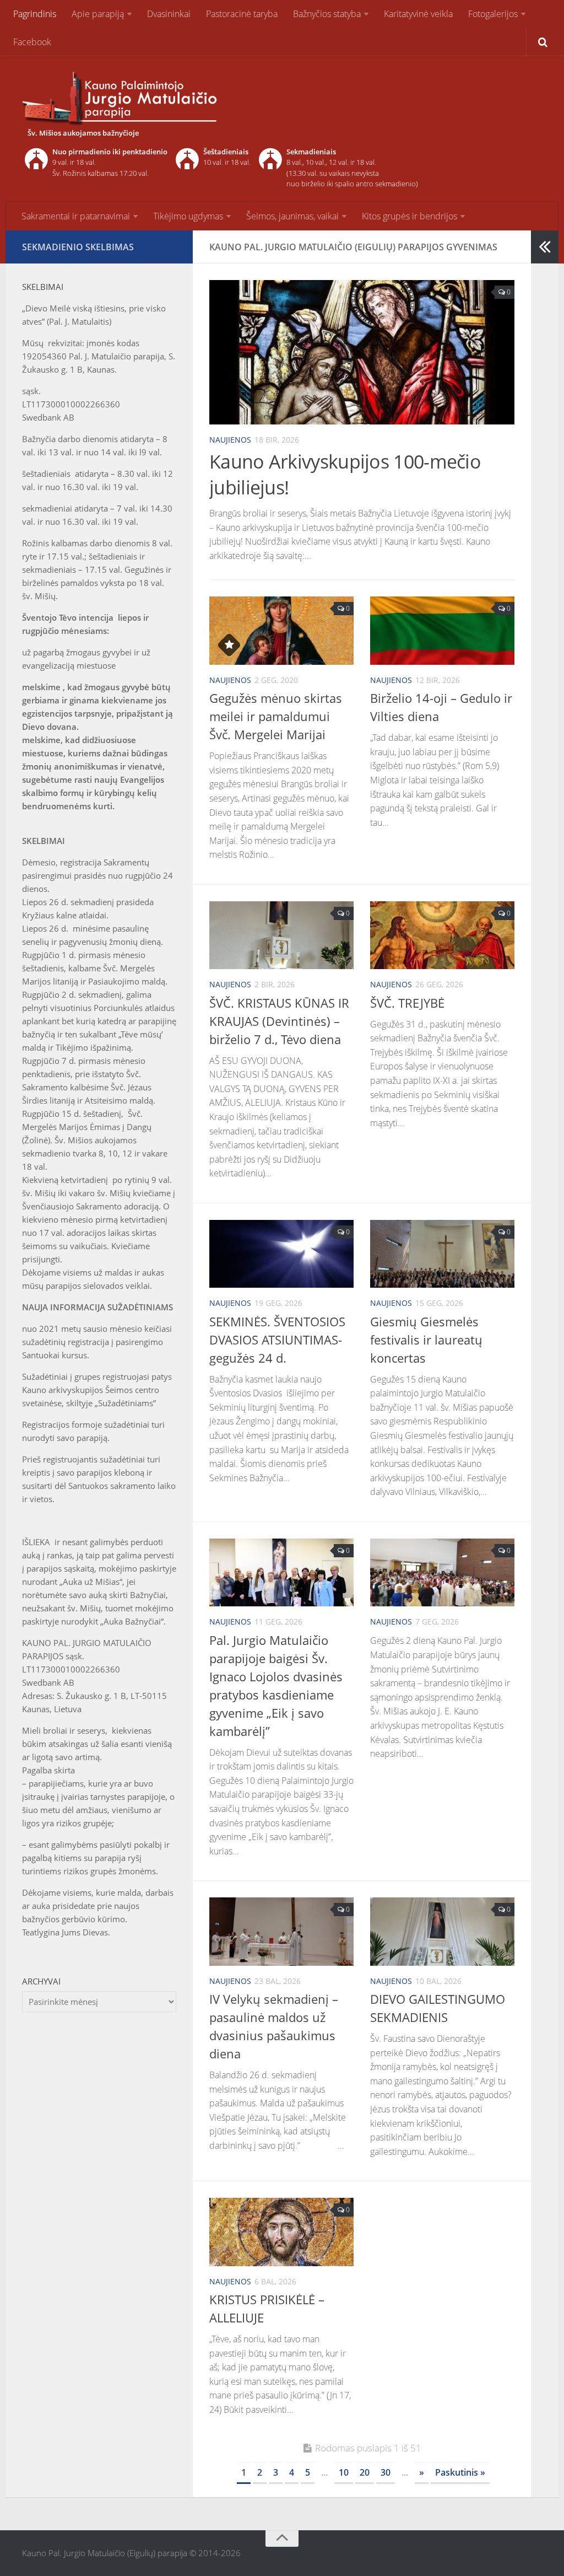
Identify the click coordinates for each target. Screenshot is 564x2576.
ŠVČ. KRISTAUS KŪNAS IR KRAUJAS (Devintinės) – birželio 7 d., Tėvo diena (279, 1021)
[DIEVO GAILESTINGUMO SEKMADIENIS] (442, 1931)
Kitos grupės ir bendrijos (410, 216)
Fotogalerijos (493, 14)
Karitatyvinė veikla (418, 14)
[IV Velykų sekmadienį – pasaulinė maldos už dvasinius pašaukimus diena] (281, 1931)
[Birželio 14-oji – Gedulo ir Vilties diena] (442, 631)
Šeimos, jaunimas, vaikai (292, 216)
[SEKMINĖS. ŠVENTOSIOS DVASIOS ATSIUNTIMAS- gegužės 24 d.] (281, 1254)
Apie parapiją (98, 14)
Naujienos (230, 440)
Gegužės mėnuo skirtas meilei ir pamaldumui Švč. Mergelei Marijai (276, 716)
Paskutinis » (460, 2472)
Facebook (32, 42)
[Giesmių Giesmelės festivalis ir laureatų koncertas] (442, 1254)
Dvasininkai (169, 14)
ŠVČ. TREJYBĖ (407, 1003)
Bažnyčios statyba (327, 14)
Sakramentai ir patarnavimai (76, 216)
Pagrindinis (35, 14)
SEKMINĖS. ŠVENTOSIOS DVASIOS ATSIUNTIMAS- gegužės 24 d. (277, 1340)
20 (365, 2472)
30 (386, 2472)
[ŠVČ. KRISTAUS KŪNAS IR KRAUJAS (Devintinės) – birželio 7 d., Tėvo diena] (281, 935)
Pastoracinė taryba (242, 14)
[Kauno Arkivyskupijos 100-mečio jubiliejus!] (362, 352)
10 (344, 2472)
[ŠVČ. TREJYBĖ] (442, 935)
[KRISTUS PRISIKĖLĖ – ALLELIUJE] (281, 2232)
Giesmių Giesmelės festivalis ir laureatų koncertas (426, 1340)
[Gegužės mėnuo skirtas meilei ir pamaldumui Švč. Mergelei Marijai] (281, 631)
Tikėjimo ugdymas (188, 216)
